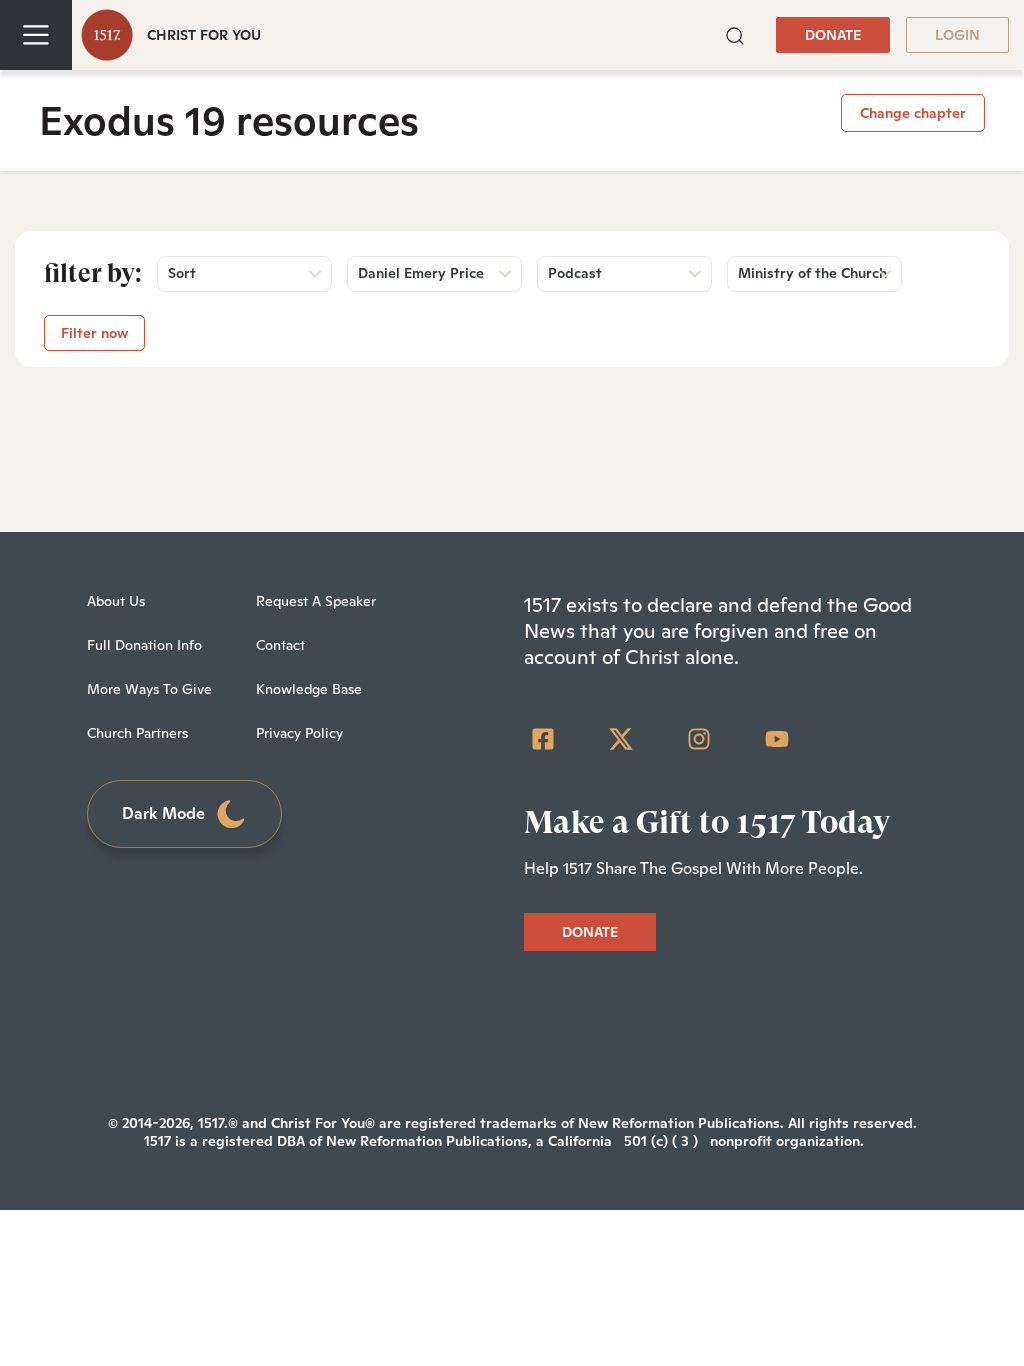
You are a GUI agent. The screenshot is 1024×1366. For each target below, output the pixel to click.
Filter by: (93, 273)
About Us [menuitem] (116, 601)
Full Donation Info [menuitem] (144, 645)
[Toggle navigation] (36, 35)
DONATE (833, 35)
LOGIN (957, 35)
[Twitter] (621, 739)
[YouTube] (777, 739)
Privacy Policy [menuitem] (299, 733)
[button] (735, 34)
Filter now (94, 333)
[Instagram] (699, 739)
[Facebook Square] (543, 739)
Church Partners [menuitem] (137, 733)
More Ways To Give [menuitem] (149, 689)
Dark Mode (163, 813)
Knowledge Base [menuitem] (309, 689)
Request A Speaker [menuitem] (316, 601)
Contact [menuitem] (280, 645)
